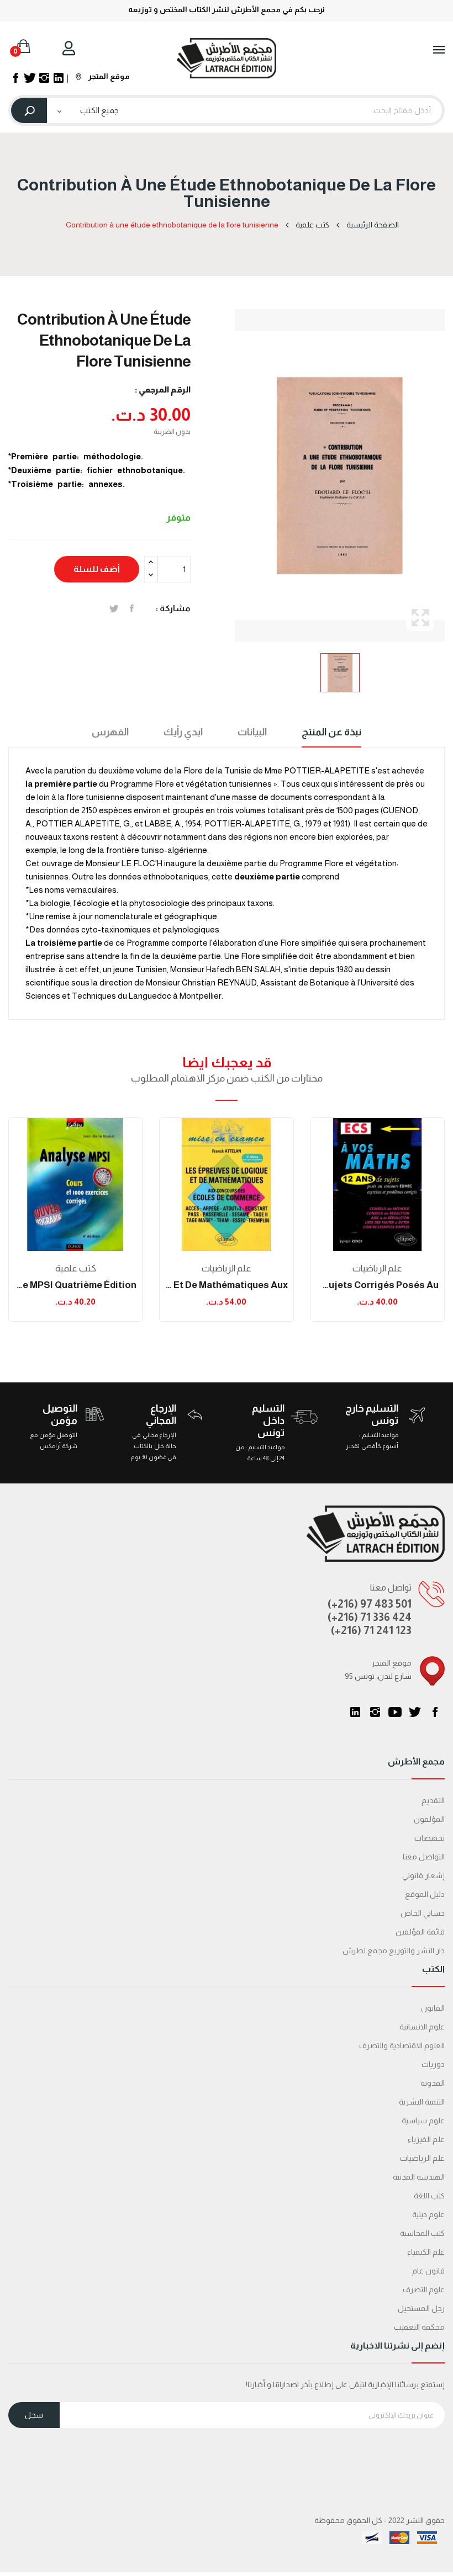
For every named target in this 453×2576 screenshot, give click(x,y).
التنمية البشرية (422, 2102)
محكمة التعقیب (419, 2327)
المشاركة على (132, 608)
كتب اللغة (429, 2196)
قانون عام (428, 2271)
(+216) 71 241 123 (371, 1630)
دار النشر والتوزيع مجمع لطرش (394, 1950)
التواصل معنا (424, 1857)
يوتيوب (395, 1712)
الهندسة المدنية (419, 2177)
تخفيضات (430, 1838)
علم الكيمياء (426, 2252)
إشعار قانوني (423, 1875)
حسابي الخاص (423, 1913)
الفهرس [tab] (110, 732)
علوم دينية (428, 2214)
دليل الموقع (425, 1894)
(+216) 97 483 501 (370, 1604)
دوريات (433, 2064)
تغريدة (114, 608)
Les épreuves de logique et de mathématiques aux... (226, 1285)
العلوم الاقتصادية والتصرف (402, 2045)
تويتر (415, 1712)
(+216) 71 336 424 (370, 1617)
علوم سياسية (423, 2121)
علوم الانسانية (422, 2027)
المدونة (433, 2083)
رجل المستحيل (421, 2308)
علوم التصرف (424, 2289)
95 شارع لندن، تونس (378, 1676)
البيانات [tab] (252, 732)
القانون (433, 2008)
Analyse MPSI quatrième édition (75, 1285)
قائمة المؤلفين (420, 1932)
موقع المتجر (108, 76)
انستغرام (375, 1712)
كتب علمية (76, 1268)
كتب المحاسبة (422, 2233)
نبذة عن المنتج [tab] (331, 732)
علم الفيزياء (426, 2139)
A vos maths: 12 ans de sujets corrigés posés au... (378, 1285)
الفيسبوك (435, 1712)
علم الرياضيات (227, 1268)
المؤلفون (429, 1819)
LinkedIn (355, 1712)
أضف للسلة (97, 569)
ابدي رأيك (183, 732)
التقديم (433, 1800)
